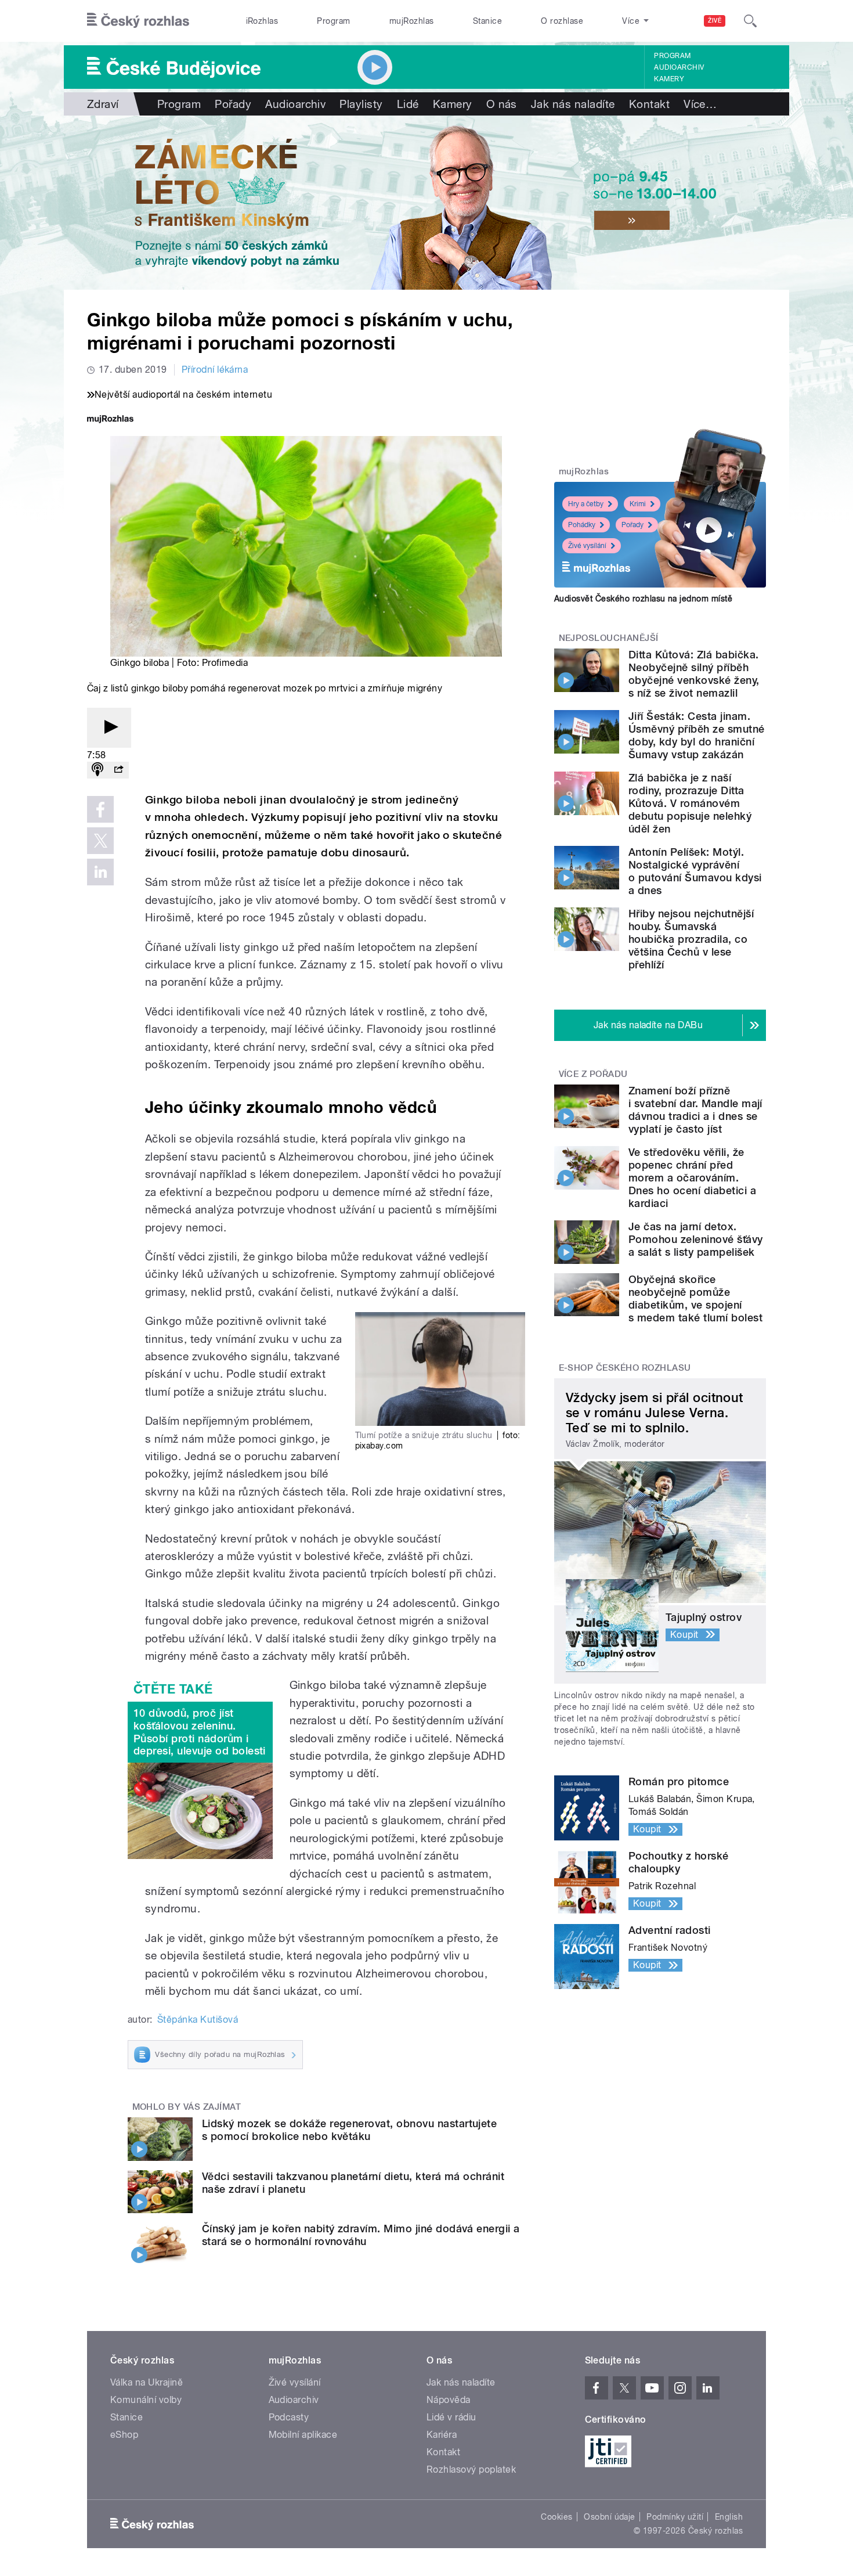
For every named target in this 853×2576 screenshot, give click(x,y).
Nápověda (449, 2400)
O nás (502, 104)
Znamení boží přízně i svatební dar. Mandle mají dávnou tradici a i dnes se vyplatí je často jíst (695, 1110)
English (729, 2517)
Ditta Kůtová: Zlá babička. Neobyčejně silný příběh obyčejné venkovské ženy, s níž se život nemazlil (694, 674)
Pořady (233, 104)
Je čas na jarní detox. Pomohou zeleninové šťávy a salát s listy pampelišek (696, 1239)
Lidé (408, 104)
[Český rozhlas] (138, 21)
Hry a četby (586, 504)
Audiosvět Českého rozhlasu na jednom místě (643, 599)
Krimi (638, 504)
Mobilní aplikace (303, 2435)
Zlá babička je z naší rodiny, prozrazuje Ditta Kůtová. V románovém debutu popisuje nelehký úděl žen (690, 803)
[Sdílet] (118, 770)
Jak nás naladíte (573, 104)
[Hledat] (750, 21)
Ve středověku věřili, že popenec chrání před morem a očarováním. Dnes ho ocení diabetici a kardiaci (692, 1178)
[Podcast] (97, 770)
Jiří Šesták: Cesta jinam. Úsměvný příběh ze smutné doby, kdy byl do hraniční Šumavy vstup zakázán (697, 735)
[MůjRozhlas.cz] (110, 420)
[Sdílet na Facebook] (100, 809)
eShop (124, 2435)
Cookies (556, 2517)
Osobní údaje (610, 2517)
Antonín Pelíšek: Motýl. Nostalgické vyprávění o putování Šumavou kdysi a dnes (695, 871)
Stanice (487, 21)
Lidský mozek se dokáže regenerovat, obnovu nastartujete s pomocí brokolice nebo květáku (349, 2130)
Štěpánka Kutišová (198, 2020)
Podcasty (289, 2417)
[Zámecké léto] (426, 203)
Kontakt (649, 104)
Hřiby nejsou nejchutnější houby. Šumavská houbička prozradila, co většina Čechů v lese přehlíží (691, 939)
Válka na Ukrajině (147, 2382)
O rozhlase (562, 21)
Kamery (669, 79)
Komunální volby (146, 2400)
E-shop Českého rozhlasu (625, 1368)
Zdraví (103, 104)
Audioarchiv (679, 67)
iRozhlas (262, 21)
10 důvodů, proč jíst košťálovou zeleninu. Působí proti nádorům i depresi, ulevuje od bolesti (200, 1732)
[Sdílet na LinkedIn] (100, 872)
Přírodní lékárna (215, 370)
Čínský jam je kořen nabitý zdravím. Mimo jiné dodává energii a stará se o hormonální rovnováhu (361, 2235)
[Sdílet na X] (100, 841)
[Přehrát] (109, 728)
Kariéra (442, 2435)
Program (333, 21)
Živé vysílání (587, 546)
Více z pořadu (593, 1074)
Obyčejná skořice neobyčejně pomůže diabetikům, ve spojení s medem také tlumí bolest (695, 1298)
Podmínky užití (675, 2517)
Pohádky (582, 525)
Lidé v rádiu (451, 2417)
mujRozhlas (412, 21)
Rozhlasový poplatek (471, 2469)
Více (700, 104)
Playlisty (361, 104)
